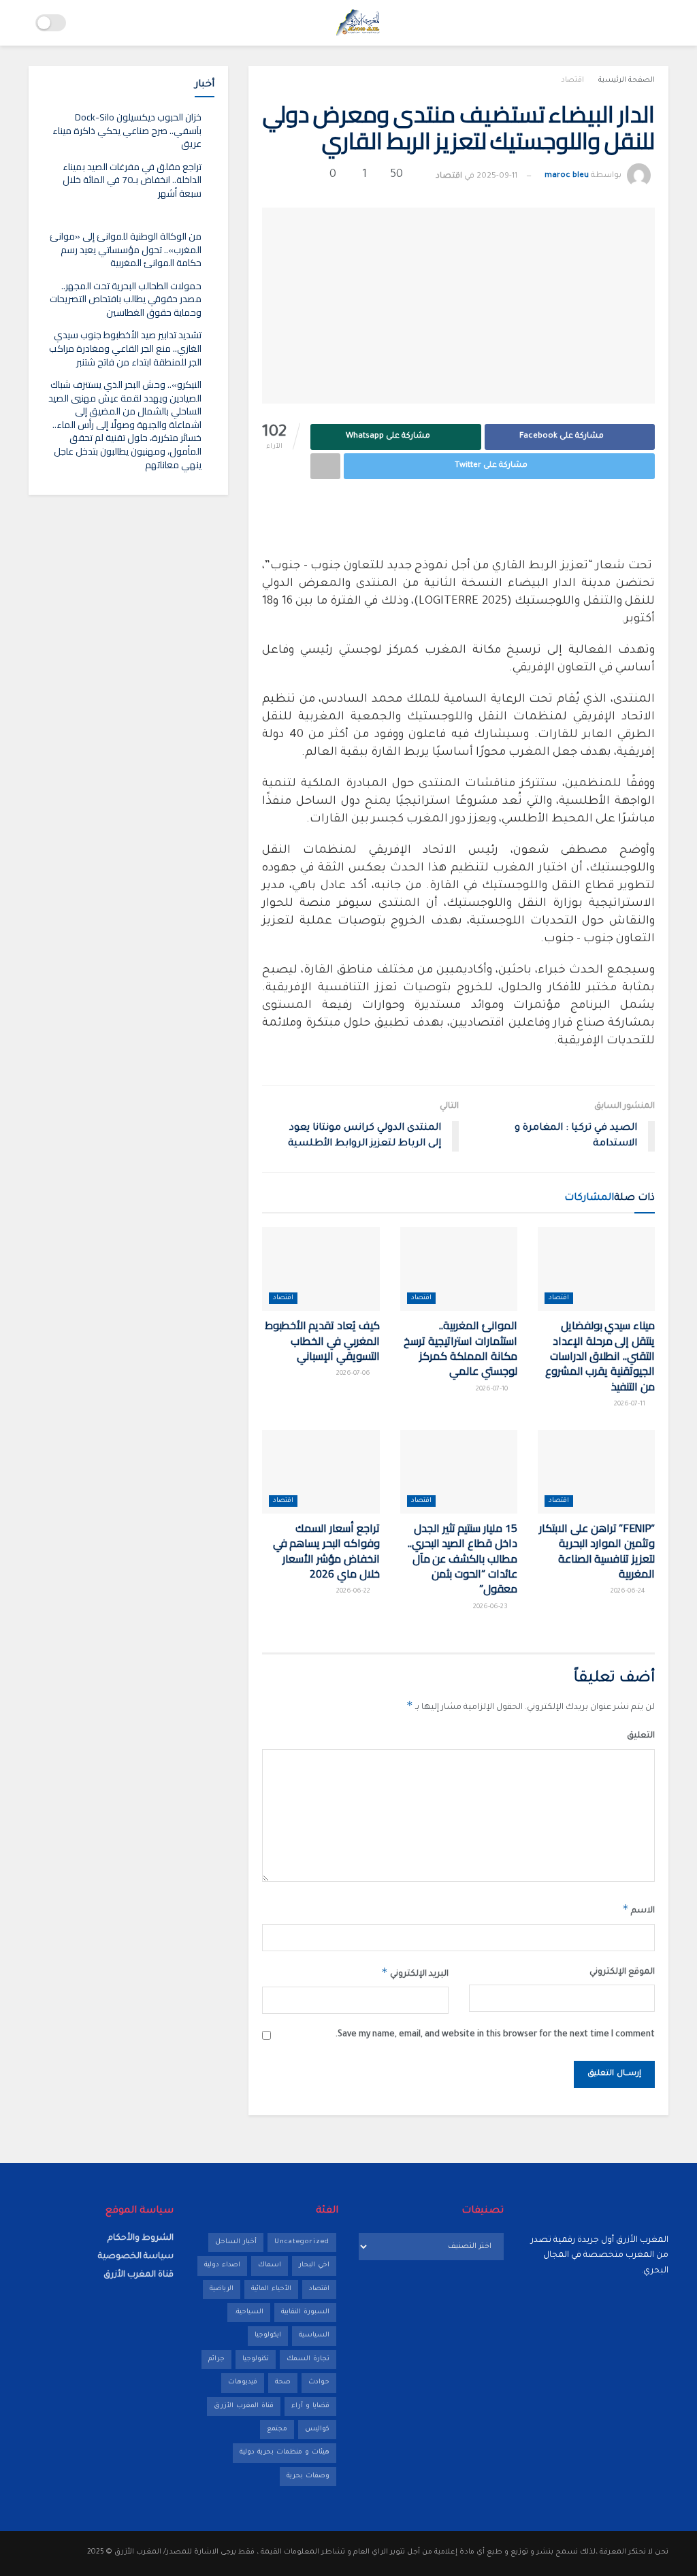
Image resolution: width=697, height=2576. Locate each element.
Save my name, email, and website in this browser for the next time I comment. (495, 2035)
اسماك (270, 2265)
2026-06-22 (354, 1592)
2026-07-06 (354, 1374)
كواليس (317, 2429)
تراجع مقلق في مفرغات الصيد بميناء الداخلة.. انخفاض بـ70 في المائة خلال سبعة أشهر (132, 180)
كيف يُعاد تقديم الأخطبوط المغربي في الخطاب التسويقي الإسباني (322, 1340)
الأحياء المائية (271, 2289)
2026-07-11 (631, 1404)
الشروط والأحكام (141, 2238)
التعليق (641, 1736)
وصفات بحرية (308, 2476)
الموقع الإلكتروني (622, 1972)
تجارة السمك (308, 2359)
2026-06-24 (629, 1592)
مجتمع (277, 2429)
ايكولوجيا (268, 2335)
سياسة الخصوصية (136, 2257)
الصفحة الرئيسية (627, 80)
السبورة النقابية (305, 2312)
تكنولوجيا (256, 2359)
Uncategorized (302, 2242)
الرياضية (222, 2289)
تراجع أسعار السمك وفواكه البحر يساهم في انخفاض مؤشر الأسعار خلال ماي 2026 (326, 1551)
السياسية (314, 2335)
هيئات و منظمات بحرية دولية (285, 2452)
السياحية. (249, 2312)
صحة (283, 2382)
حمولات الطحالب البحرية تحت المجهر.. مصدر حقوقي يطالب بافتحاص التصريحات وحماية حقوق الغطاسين (126, 299)
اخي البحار (314, 2265)
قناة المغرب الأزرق (244, 2406)
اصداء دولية (222, 2265)
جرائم (216, 2359)
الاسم (638, 1909)
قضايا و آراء (310, 2406)
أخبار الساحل (236, 2242)
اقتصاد (572, 80)
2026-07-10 (493, 1389)
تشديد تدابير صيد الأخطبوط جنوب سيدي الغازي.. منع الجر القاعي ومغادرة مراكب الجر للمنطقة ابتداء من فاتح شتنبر (125, 348)
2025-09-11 (497, 177)
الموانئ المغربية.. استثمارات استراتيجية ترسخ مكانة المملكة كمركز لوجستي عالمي (460, 1348)
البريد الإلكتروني (415, 1972)
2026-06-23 (491, 1607)
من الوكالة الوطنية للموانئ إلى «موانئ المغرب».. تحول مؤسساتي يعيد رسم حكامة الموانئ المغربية (126, 249)
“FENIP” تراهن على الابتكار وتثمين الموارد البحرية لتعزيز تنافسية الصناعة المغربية (597, 1551)
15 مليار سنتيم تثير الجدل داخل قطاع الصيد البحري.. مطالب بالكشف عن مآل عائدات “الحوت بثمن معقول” (463, 1559)
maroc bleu (567, 177)
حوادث (319, 2382)
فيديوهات (243, 2382)
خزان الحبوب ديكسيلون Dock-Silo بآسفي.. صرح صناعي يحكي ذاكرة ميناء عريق (127, 130)
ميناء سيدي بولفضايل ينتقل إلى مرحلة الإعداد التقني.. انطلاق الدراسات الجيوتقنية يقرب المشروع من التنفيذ (600, 1356)
